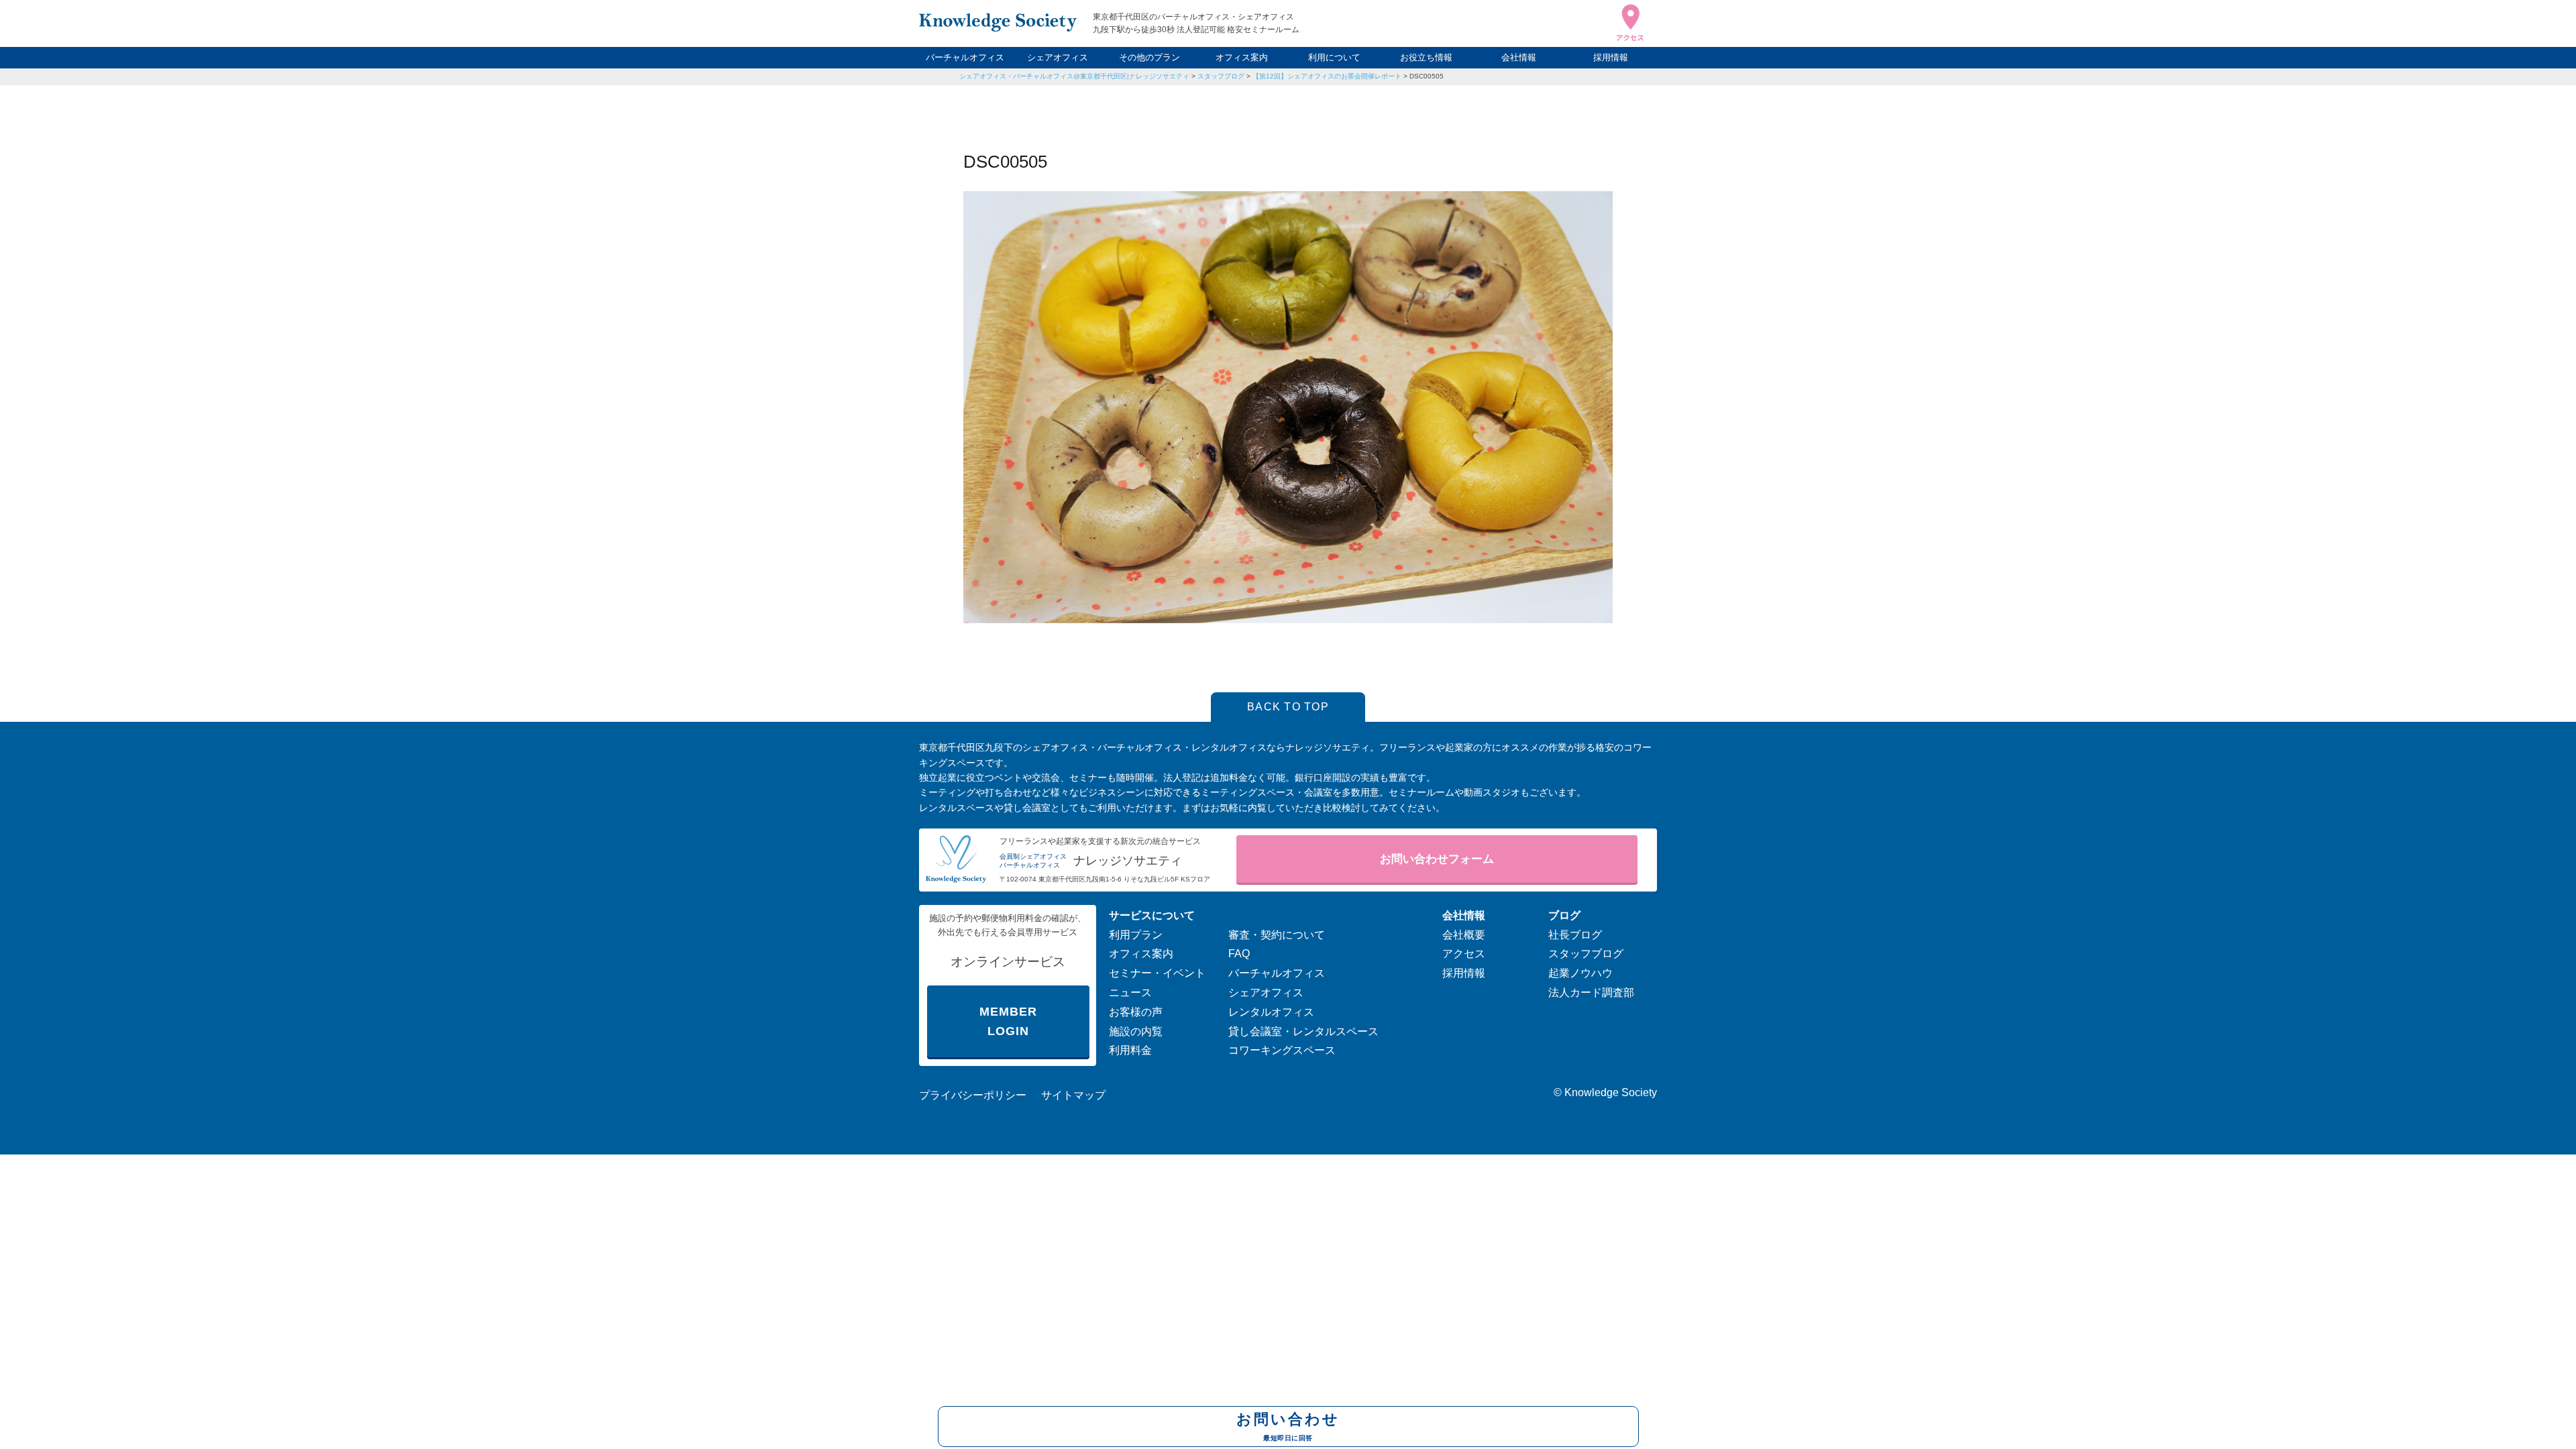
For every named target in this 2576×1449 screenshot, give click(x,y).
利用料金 (1130, 1050)
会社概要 (1464, 935)
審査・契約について (1277, 935)
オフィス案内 (1242, 57)
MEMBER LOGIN (1008, 1021)
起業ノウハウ (1580, 973)
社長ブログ (1575, 935)
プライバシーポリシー (973, 1095)
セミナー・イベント (1157, 973)
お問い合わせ (1288, 1426)
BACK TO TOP (1288, 707)
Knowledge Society (1611, 1092)
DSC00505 (1427, 76)
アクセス (1464, 954)
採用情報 (1611, 57)
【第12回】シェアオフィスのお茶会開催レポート (1327, 76)
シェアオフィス (1058, 57)
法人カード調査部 (1591, 992)
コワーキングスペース (1282, 1050)
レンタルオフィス (1271, 1012)
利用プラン (1136, 935)
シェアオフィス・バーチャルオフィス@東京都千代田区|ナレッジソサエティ (1074, 76)
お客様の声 (1136, 1012)
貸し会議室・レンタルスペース (1303, 1031)
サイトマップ (1073, 1095)
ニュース (1130, 992)
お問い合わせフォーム (1437, 859)
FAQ (1239, 954)
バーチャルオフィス (965, 57)
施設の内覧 (1136, 1031)
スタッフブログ (1221, 76)
